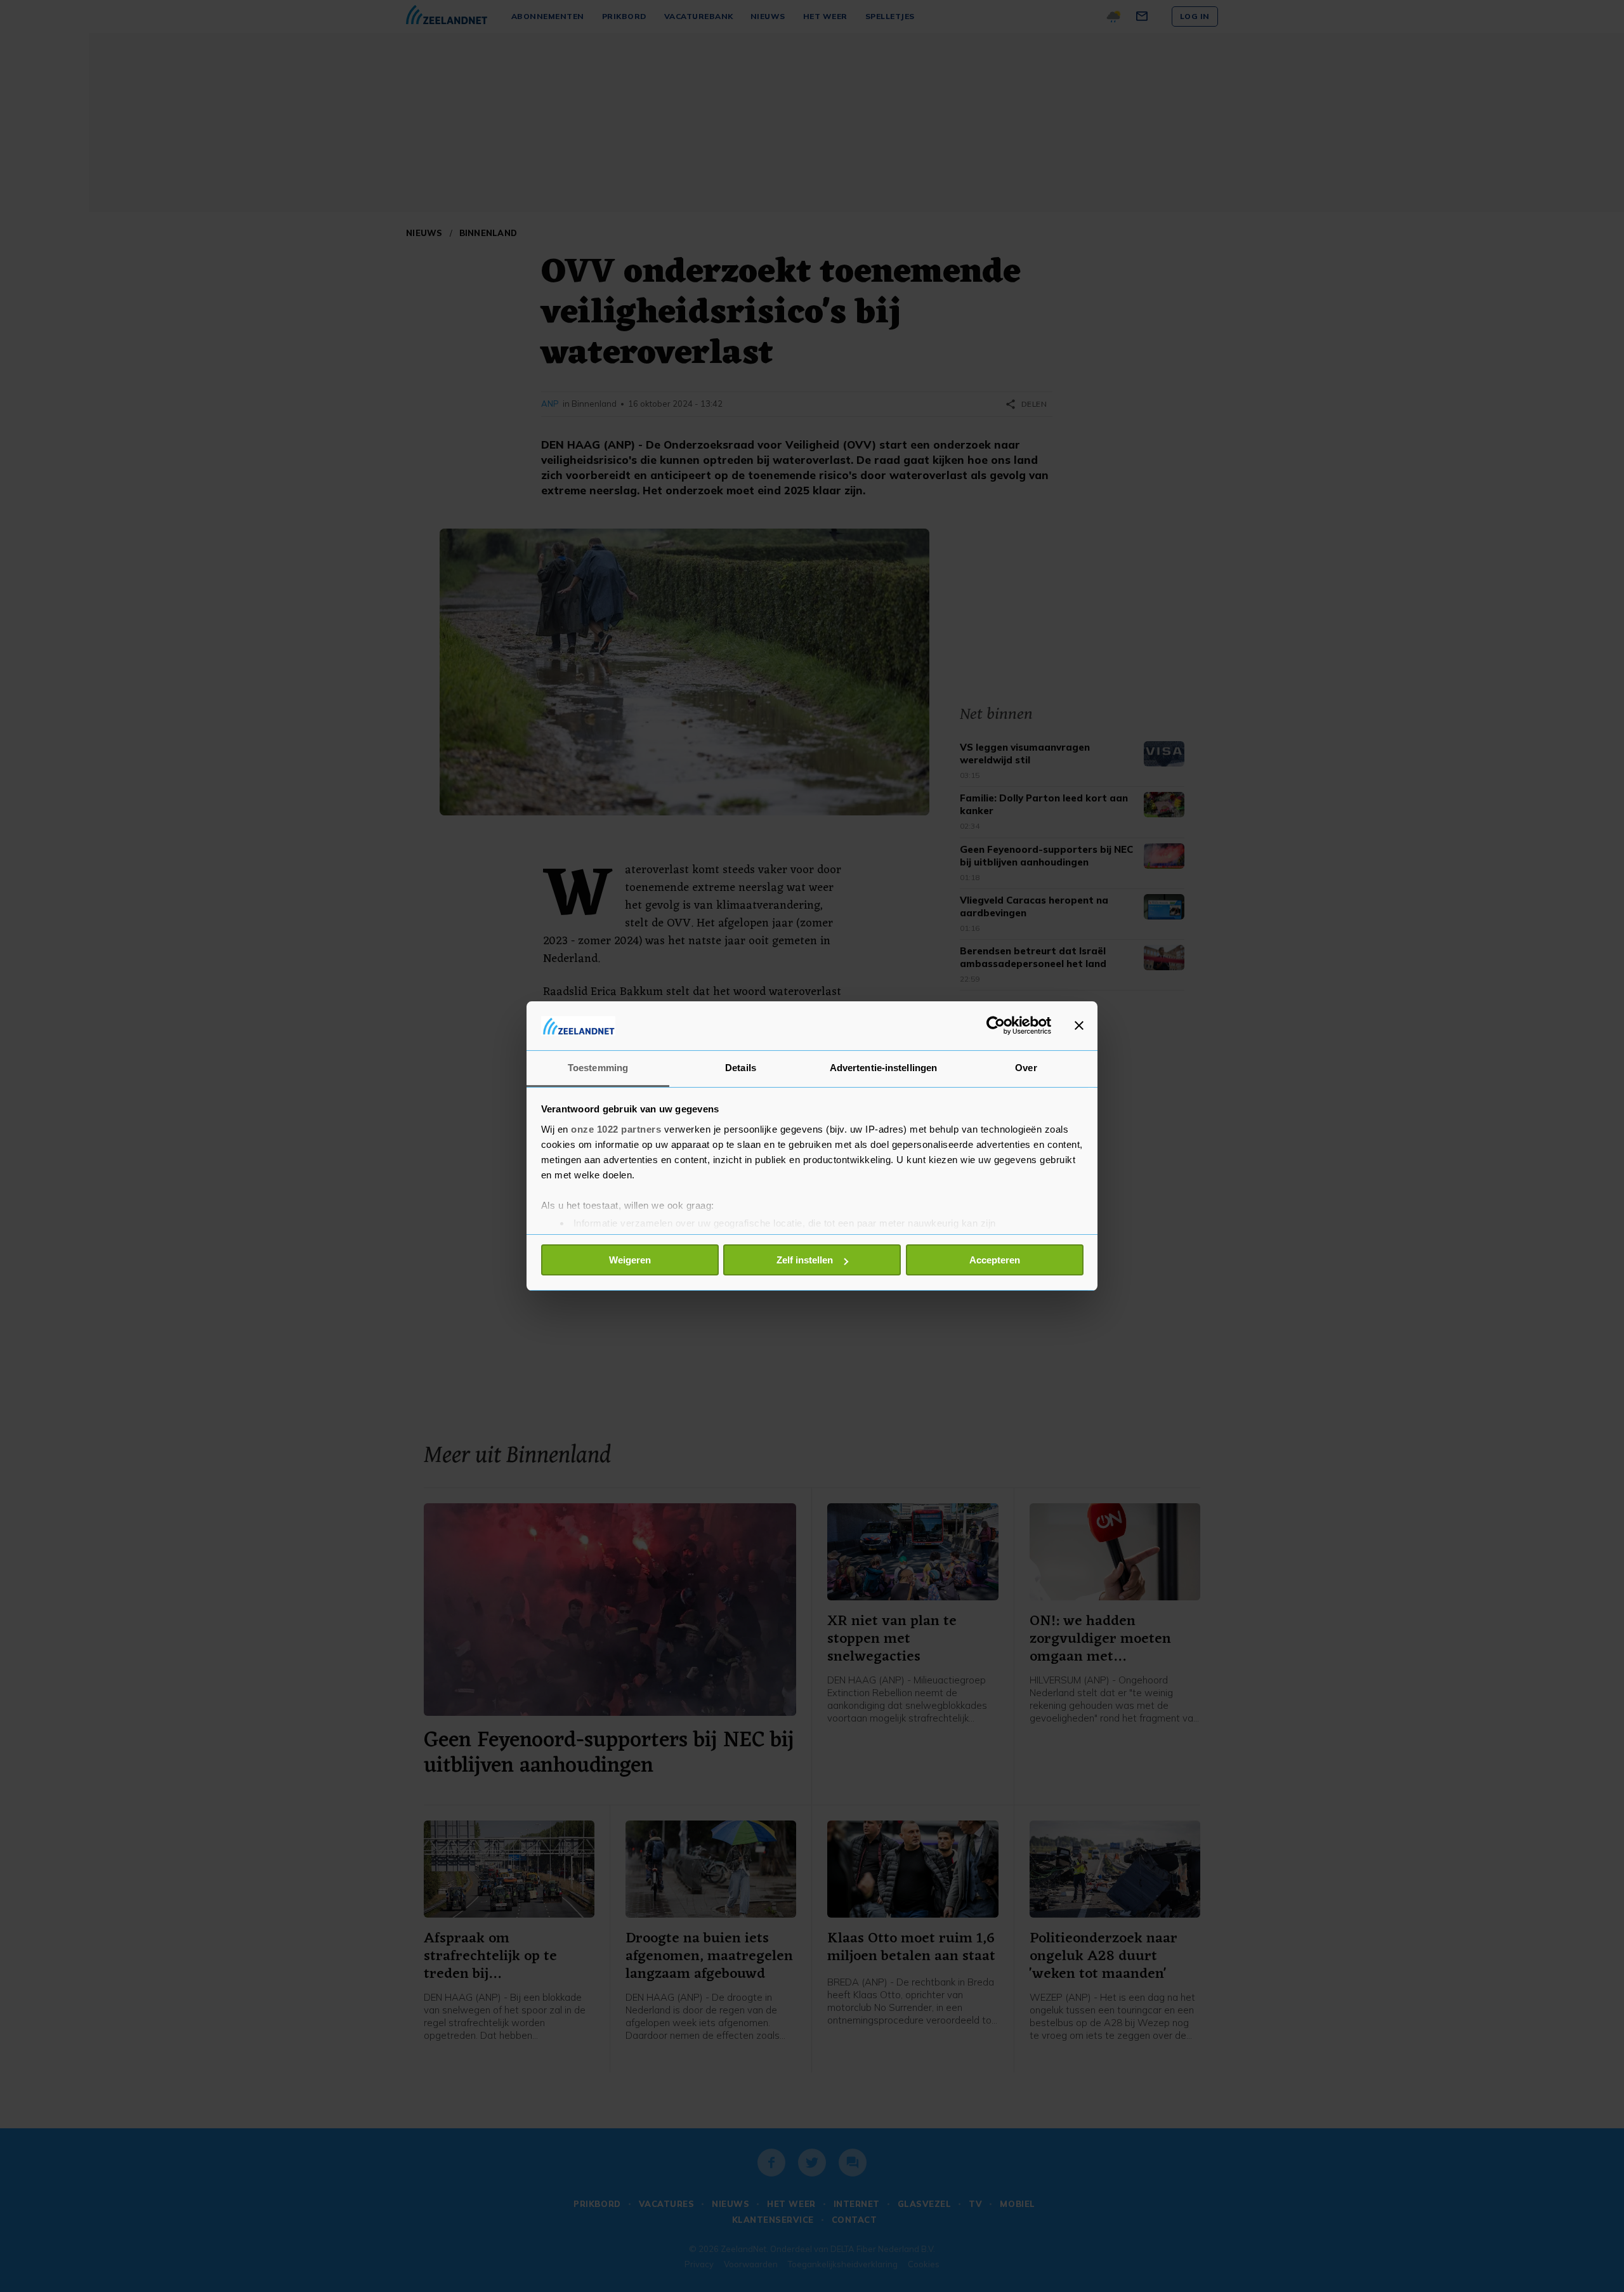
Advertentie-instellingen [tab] (883, 1068)
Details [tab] (741, 1068)
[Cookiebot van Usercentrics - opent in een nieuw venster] (996, 1025)
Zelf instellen (805, 1260)
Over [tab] (1026, 1068)
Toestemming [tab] (598, 1068)
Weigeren (630, 1260)
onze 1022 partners (616, 1129)
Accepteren (995, 1260)
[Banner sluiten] (1079, 1025)
